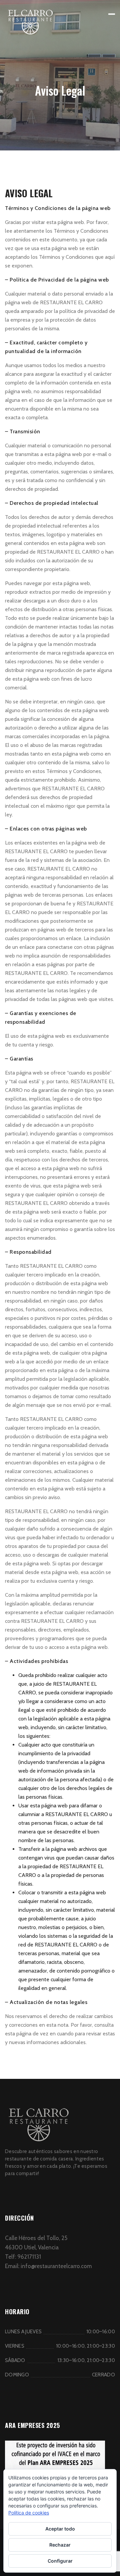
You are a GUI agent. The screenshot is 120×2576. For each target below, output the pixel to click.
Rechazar (60, 2545)
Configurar (60, 2561)
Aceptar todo (60, 2529)
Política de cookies (29, 2513)
